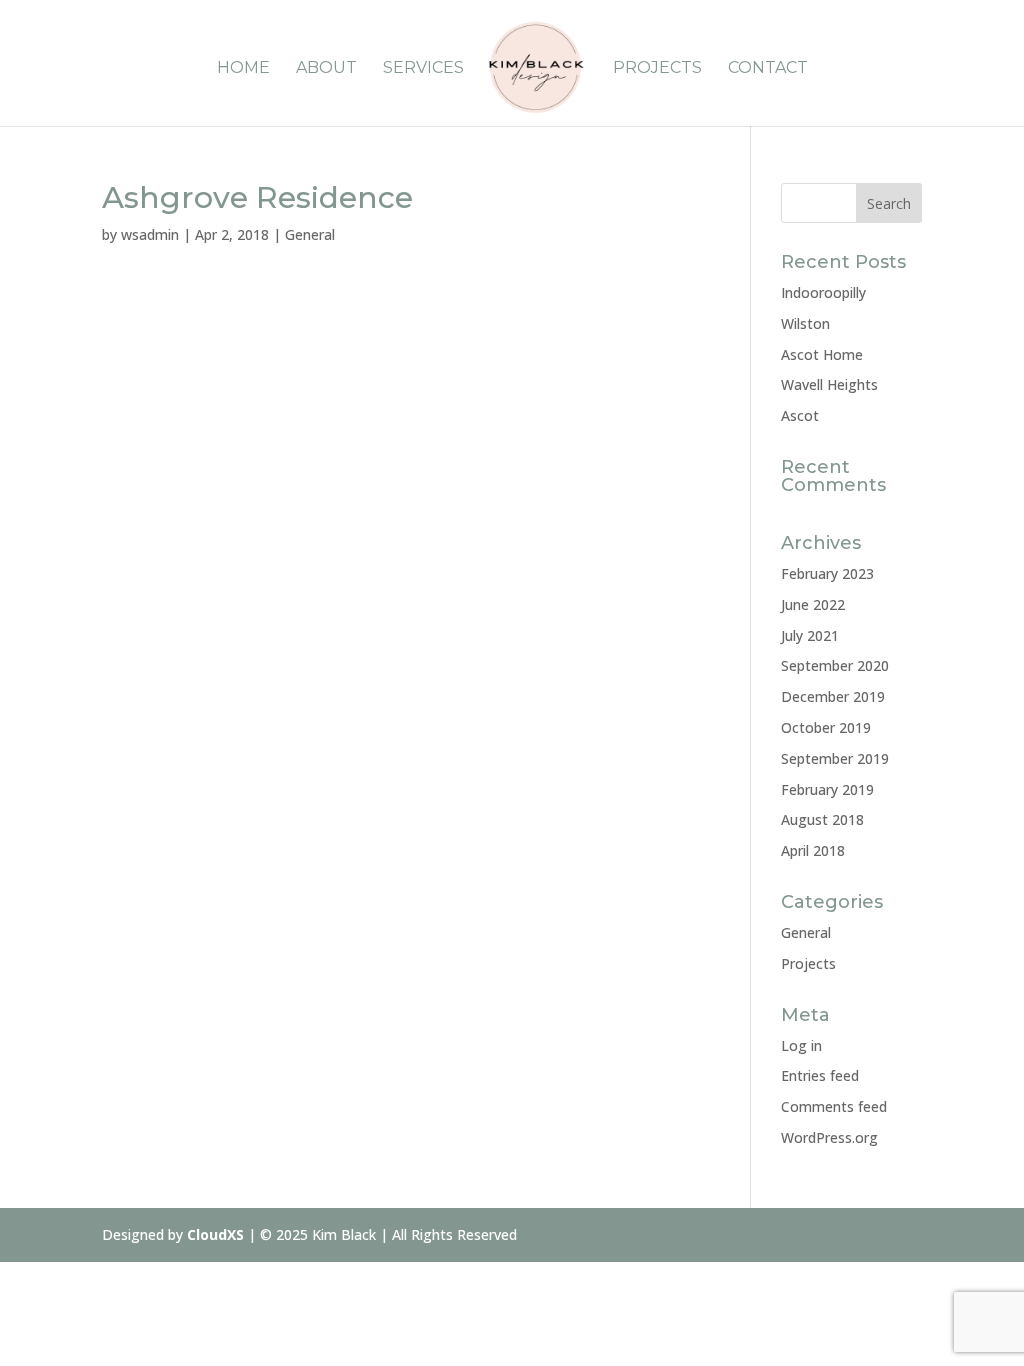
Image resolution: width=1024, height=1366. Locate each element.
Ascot (800, 415)
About (326, 69)
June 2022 (813, 604)
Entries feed (820, 1075)
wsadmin (150, 234)
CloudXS (217, 1234)
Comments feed (834, 1106)
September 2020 (835, 665)
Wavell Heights (829, 384)
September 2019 (835, 758)
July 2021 (810, 635)
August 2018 (822, 819)
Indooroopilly (823, 292)
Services (423, 69)
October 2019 (826, 727)
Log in (801, 1045)
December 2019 (833, 696)
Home (243, 69)
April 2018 (813, 850)
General (310, 234)
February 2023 (827, 573)
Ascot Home (822, 354)
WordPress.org (829, 1137)
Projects (657, 69)
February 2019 (827, 789)
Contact (768, 69)
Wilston (805, 323)
